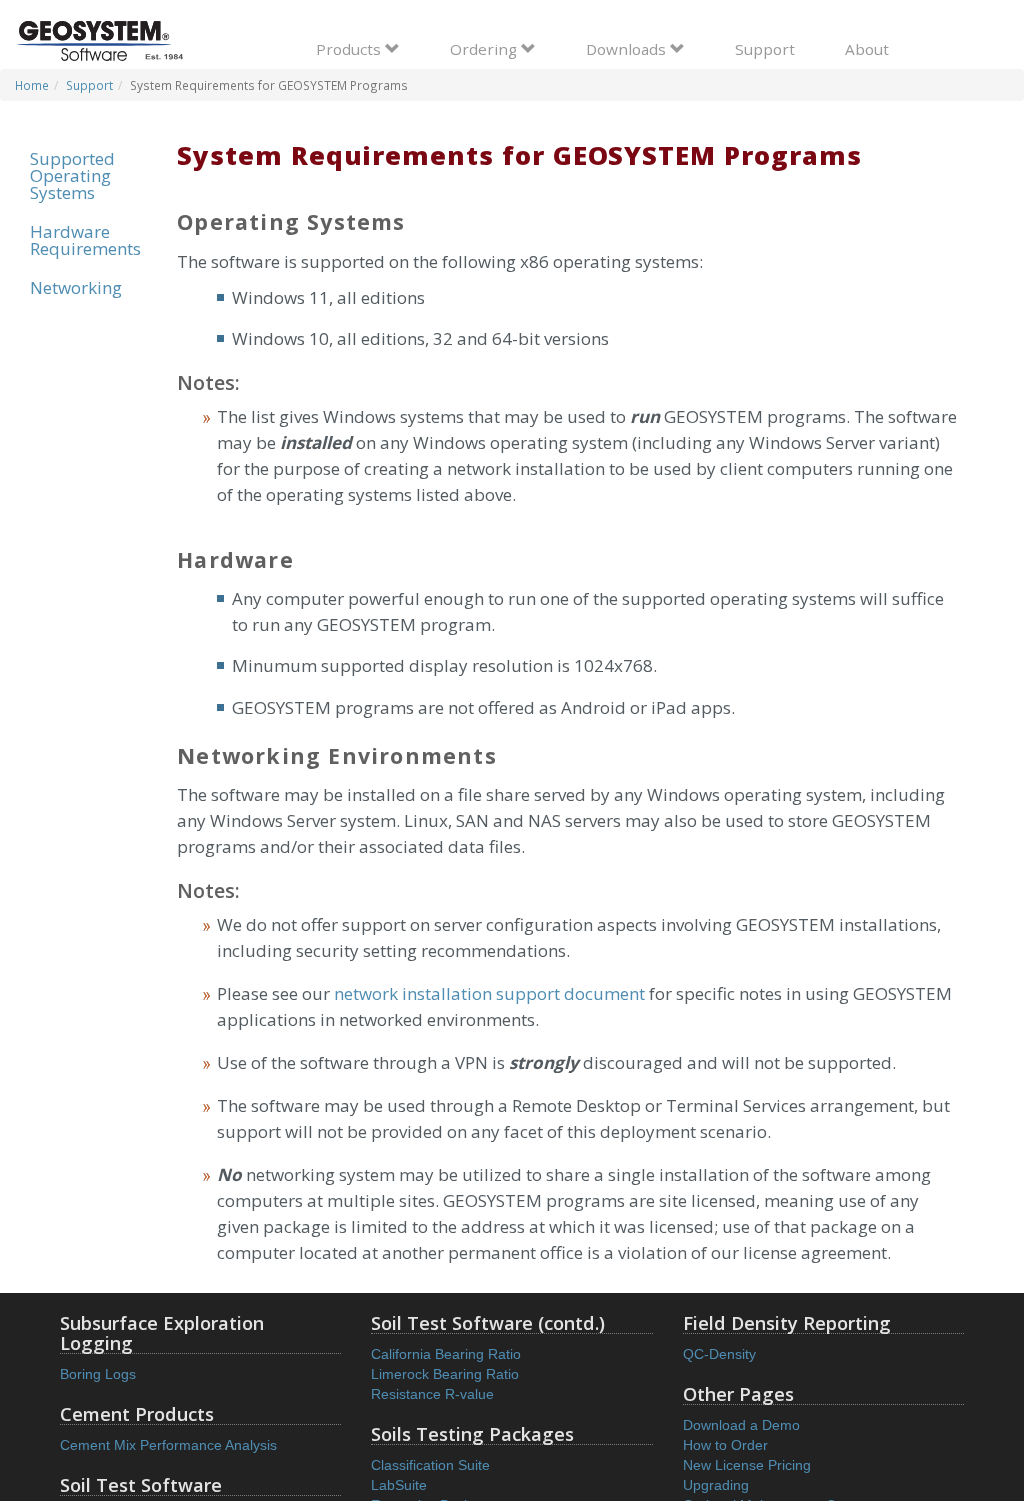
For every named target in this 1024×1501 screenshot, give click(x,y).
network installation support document (489, 993)
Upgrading (716, 1485)
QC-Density (719, 1354)
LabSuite (399, 1485)
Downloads (628, 49)
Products (350, 49)
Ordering (485, 49)
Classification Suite (430, 1465)
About (867, 49)
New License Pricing (747, 1465)
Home (32, 85)
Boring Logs (98, 1374)
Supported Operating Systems (72, 175)
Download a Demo (741, 1425)
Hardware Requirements (85, 240)
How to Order (725, 1445)
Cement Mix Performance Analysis (168, 1445)
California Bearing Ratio (446, 1354)
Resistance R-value (432, 1394)
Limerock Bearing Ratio (445, 1374)
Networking (76, 287)
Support (765, 49)
